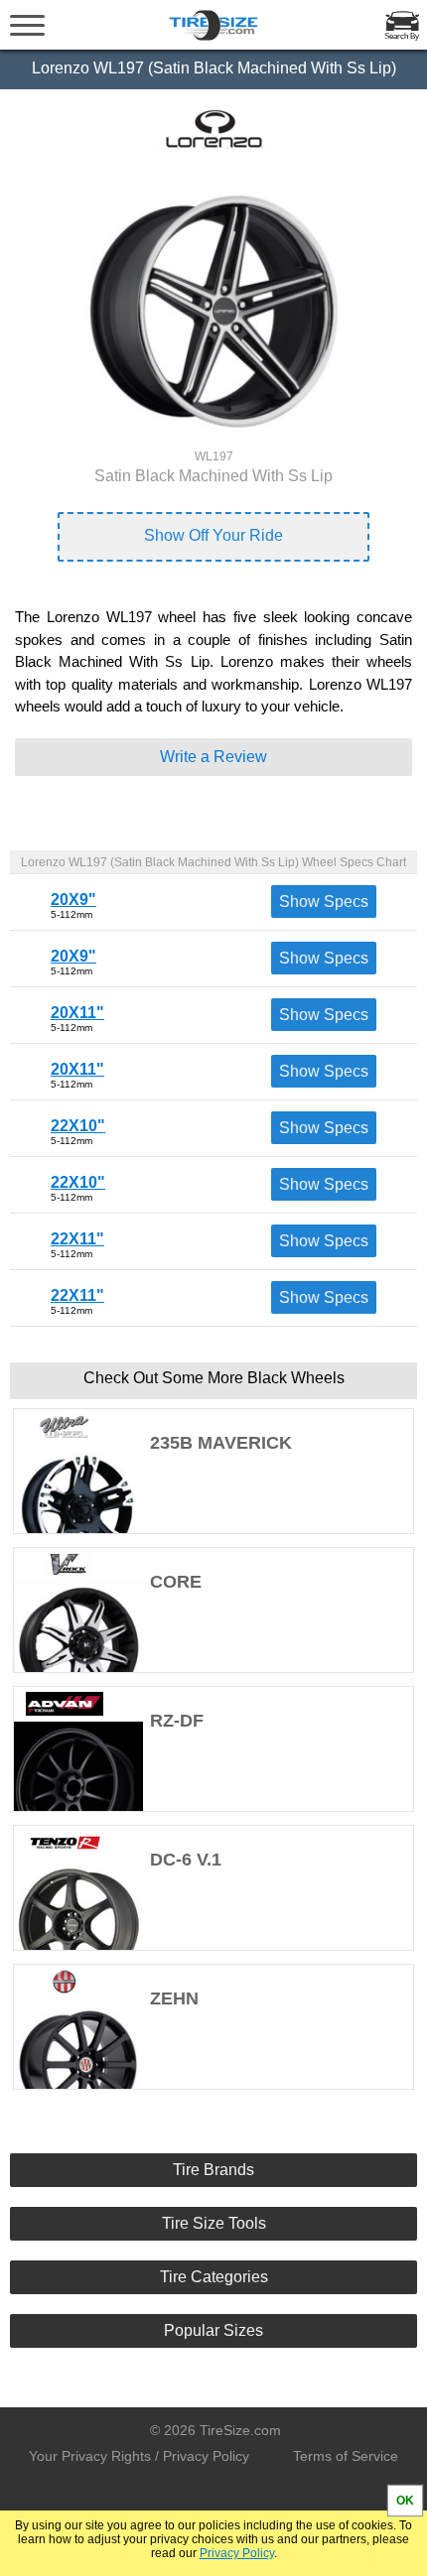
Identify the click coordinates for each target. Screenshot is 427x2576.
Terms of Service (346, 2456)
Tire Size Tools (214, 2223)
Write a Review (213, 757)
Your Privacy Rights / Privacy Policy (139, 2456)
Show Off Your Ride (213, 535)
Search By (402, 36)
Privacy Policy (237, 2553)
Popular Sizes (213, 2330)
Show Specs (324, 902)
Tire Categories (214, 2277)
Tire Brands (213, 2170)
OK (405, 2501)
